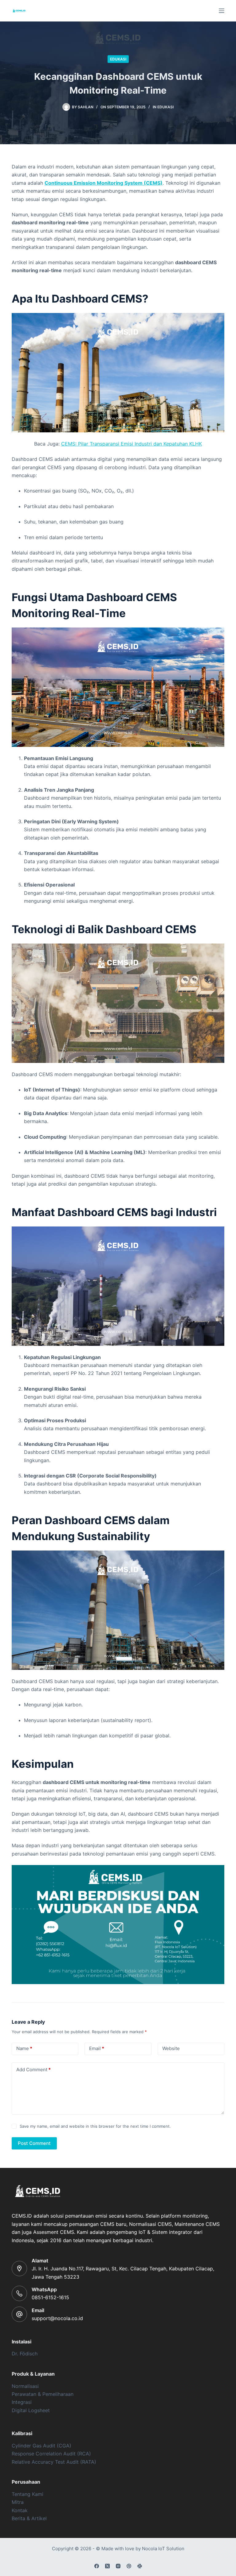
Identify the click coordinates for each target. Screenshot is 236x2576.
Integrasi (22, 2402)
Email (97, 2048)
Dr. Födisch (25, 2354)
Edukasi (118, 59)
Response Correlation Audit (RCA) (51, 2454)
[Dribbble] (129, 2566)
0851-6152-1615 (50, 2297)
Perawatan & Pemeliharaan (43, 2394)
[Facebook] (97, 2566)
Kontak (20, 2510)
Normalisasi (25, 2386)
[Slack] (140, 2566)
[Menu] (222, 11)
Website (171, 2048)
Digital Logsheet (31, 2410)
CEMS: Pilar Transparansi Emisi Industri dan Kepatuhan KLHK (132, 444)
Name (24, 2048)
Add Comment (33, 2070)
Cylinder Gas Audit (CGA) (41, 2446)
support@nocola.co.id (57, 2318)
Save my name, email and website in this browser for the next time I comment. (95, 2126)
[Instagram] (118, 2566)
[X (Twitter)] (107, 2566)
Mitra (18, 2502)
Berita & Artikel (29, 2518)
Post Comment (34, 2143)
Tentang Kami (28, 2494)
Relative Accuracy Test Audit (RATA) (54, 2462)
